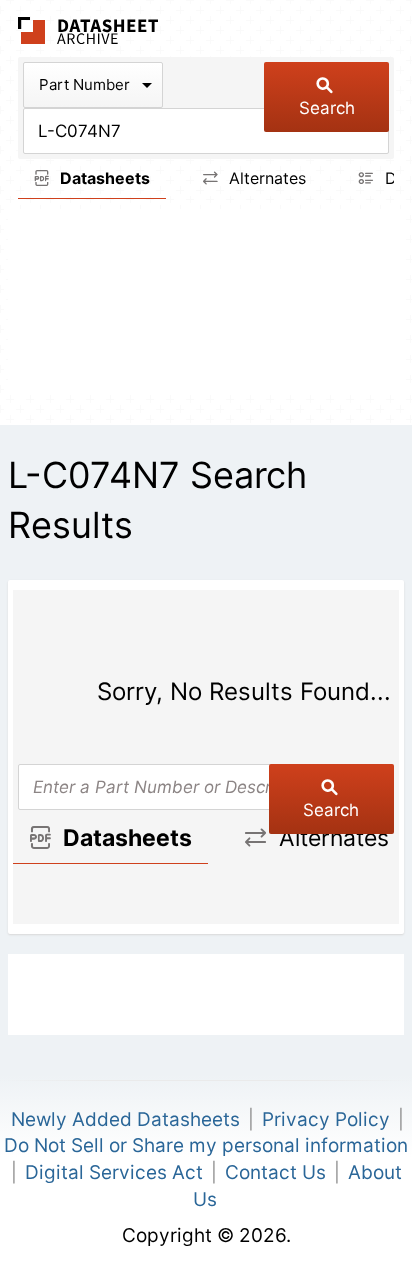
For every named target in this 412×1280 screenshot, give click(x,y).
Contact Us (275, 1172)
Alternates (265, 178)
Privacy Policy (326, 1119)
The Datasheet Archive (88, 30)
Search (327, 108)
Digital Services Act (114, 1172)
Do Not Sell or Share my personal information (206, 1145)
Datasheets (103, 178)
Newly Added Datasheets (125, 1119)
